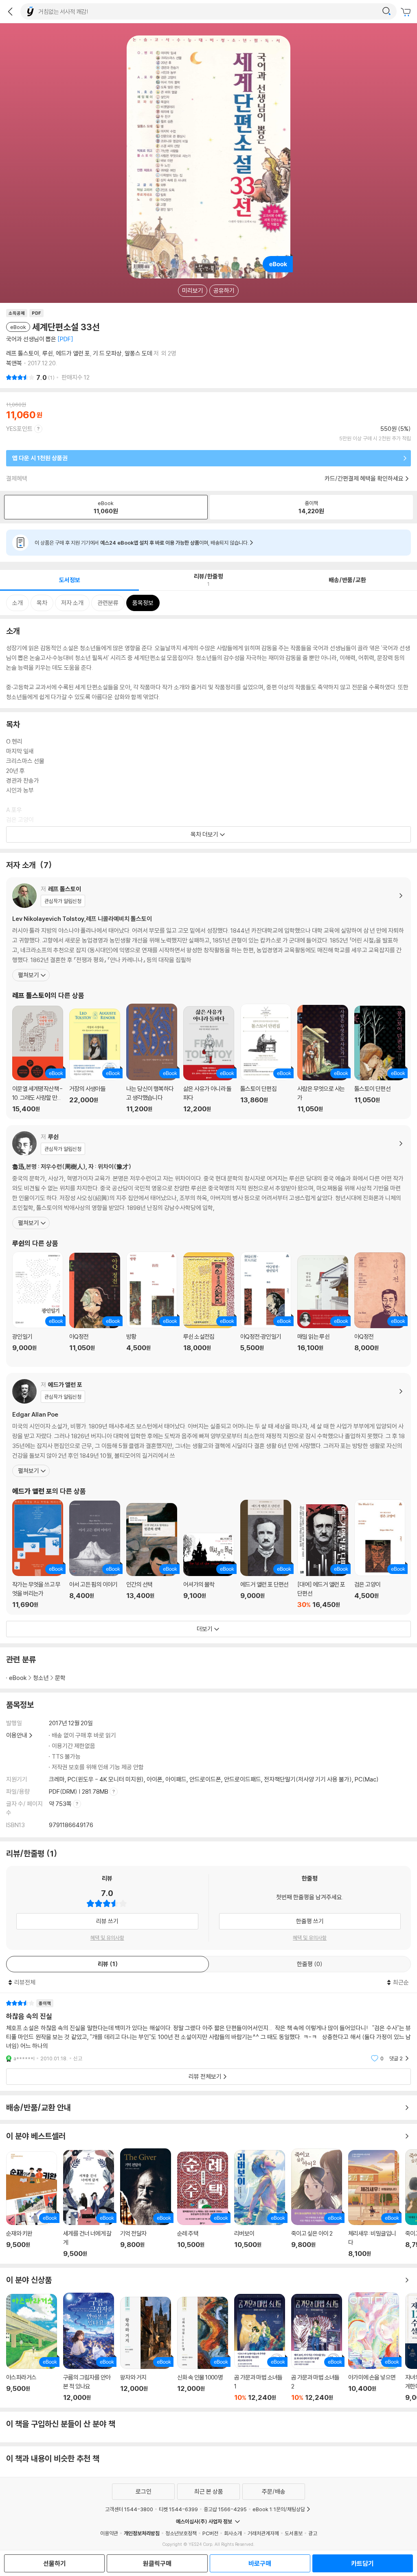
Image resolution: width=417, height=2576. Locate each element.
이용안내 (17, 1735)
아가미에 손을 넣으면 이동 (374, 2347)
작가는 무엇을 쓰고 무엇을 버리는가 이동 (38, 1554)
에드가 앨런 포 (73, 353)
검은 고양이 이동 (380, 1554)
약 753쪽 (61, 1804)
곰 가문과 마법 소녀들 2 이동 (317, 2348)
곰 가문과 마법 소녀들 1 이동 (260, 2348)
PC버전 (210, 2533)
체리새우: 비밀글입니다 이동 (374, 2204)
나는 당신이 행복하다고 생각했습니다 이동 (152, 1058)
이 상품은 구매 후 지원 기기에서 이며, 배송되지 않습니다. (142, 543)
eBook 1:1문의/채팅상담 (279, 2509)
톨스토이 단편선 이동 (380, 1059)
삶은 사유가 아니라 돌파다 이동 (209, 1060)
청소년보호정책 (181, 2533)
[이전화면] (10, 11)
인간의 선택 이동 (152, 1556)
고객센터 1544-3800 (129, 2509)
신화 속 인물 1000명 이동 (203, 2349)
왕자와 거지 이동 (146, 2349)
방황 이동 (152, 1306)
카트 (407, 12)
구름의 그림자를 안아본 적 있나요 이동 (89, 2347)
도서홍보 (294, 2533)
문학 (60, 1678)
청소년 (41, 1678)
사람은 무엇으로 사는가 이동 (323, 1059)
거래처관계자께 (263, 2533)
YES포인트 (19, 429)
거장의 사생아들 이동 (95, 1061)
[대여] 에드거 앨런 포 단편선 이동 (323, 1556)
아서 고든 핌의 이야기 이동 (95, 1555)
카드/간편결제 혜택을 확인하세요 (364, 478)
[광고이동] (386, 11)
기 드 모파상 (107, 353)
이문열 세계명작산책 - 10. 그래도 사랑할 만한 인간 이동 (38, 1059)
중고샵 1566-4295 (225, 2509)
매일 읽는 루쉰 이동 (323, 1308)
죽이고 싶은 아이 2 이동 (317, 2203)
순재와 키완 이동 (32, 2204)
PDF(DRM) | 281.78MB (79, 1791)
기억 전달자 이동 (146, 2203)
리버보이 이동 (260, 2204)
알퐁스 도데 (138, 353)
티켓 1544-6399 (178, 2509)
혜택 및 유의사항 (107, 1938)
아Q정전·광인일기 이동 (266, 1306)
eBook (18, 1678)
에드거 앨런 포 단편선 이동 (266, 1554)
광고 (313, 2533)
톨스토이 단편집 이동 (266, 1058)
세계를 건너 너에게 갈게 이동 (89, 2204)
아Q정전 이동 (95, 1307)
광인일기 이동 (38, 1306)
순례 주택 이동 (203, 2205)
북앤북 (14, 363)
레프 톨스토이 (23, 353)
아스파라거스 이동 (32, 2348)
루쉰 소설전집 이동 (209, 1307)
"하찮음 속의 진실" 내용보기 (208, 2031)
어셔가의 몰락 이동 (209, 1571)
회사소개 (233, 2533)
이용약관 (109, 2533)
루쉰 (48, 353)
